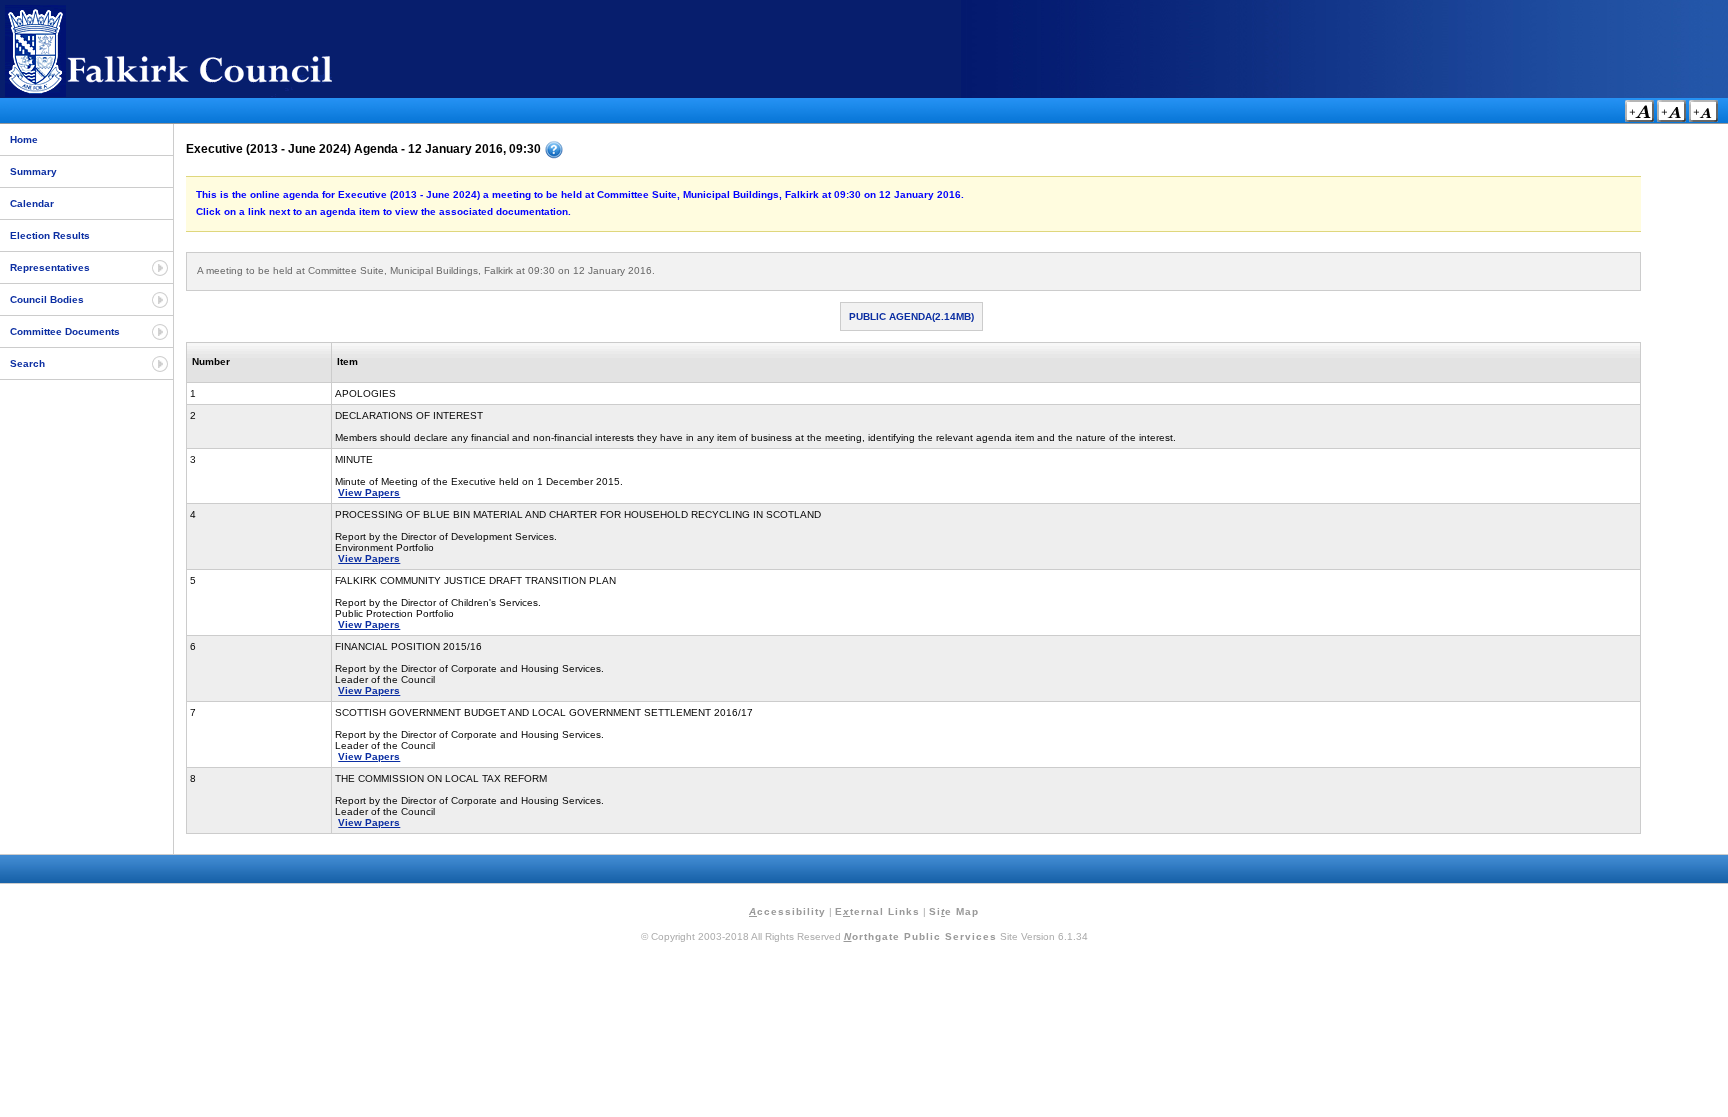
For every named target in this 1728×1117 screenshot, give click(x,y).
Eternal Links (877, 911)
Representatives (50, 267)
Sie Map (954, 911)
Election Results (50, 235)
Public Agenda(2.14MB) (911, 316)
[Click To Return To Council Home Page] (205, 93)
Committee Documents (65, 331)
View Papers (369, 492)
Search (27, 363)
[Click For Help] (554, 150)
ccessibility (787, 911)
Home (24, 139)
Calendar (32, 203)
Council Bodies (47, 299)
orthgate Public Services (920, 936)
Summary (33, 171)
